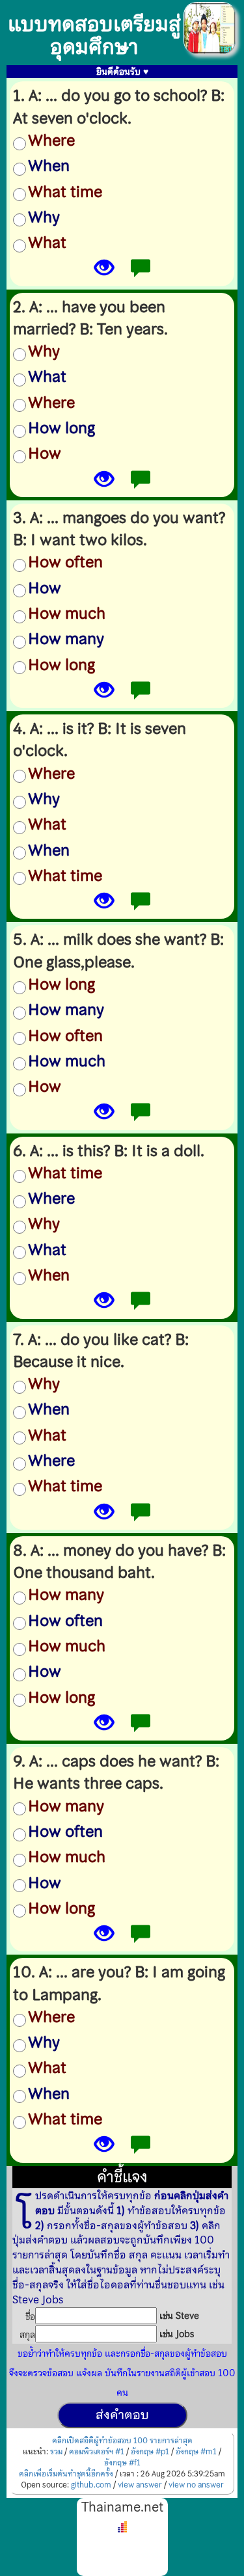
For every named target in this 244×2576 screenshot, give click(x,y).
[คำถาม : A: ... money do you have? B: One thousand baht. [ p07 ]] (104, 1726)
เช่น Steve (179, 2316)
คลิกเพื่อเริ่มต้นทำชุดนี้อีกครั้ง (66, 2474)
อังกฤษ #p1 (150, 2452)
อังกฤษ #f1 (122, 2463)
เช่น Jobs (177, 2334)
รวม (56, 2452)
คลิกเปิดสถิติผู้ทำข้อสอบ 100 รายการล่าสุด (122, 2441)
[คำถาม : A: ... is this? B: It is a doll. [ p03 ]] (104, 1304)
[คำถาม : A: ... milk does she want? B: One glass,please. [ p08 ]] (104, 1115)
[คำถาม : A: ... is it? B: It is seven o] (104, 904)
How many (66, 639)
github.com (91, 2485)
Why (44, 217)
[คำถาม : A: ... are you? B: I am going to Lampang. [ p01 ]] (104, 2148)
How (45, 454)
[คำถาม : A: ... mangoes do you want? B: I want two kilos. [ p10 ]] (104, 693)
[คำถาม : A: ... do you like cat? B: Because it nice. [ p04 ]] (104, 1515)
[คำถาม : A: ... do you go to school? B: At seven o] (104, 271)
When (49, 166)
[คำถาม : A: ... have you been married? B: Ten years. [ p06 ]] (104, 482)
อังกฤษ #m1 (196, 2452)
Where (51, 141)
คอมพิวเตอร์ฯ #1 (97, 2452)
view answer (140, 2485)
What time (65, 192)
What (47, 243)
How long (61, 428)
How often (65, 562)
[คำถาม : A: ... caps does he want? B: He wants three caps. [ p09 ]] (104, 1937)
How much (67, 614)
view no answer (196, 2485)
